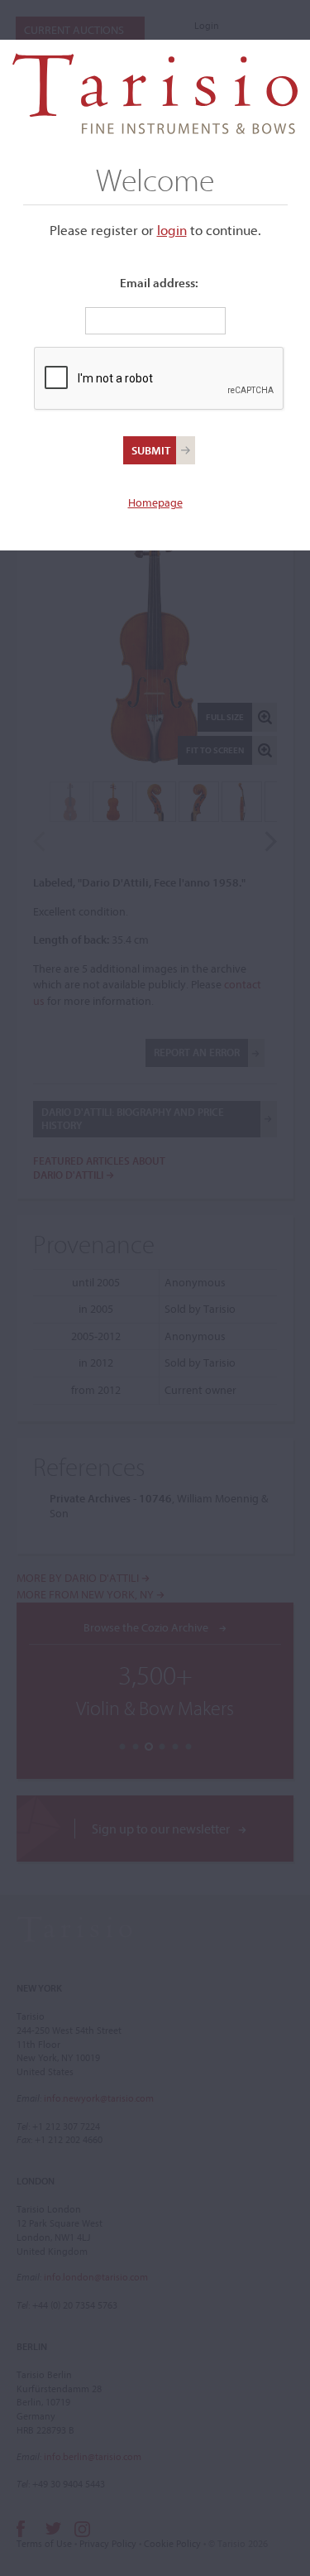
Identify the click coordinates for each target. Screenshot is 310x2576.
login (172, 230)
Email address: (159, 283)
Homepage (155, 502)
